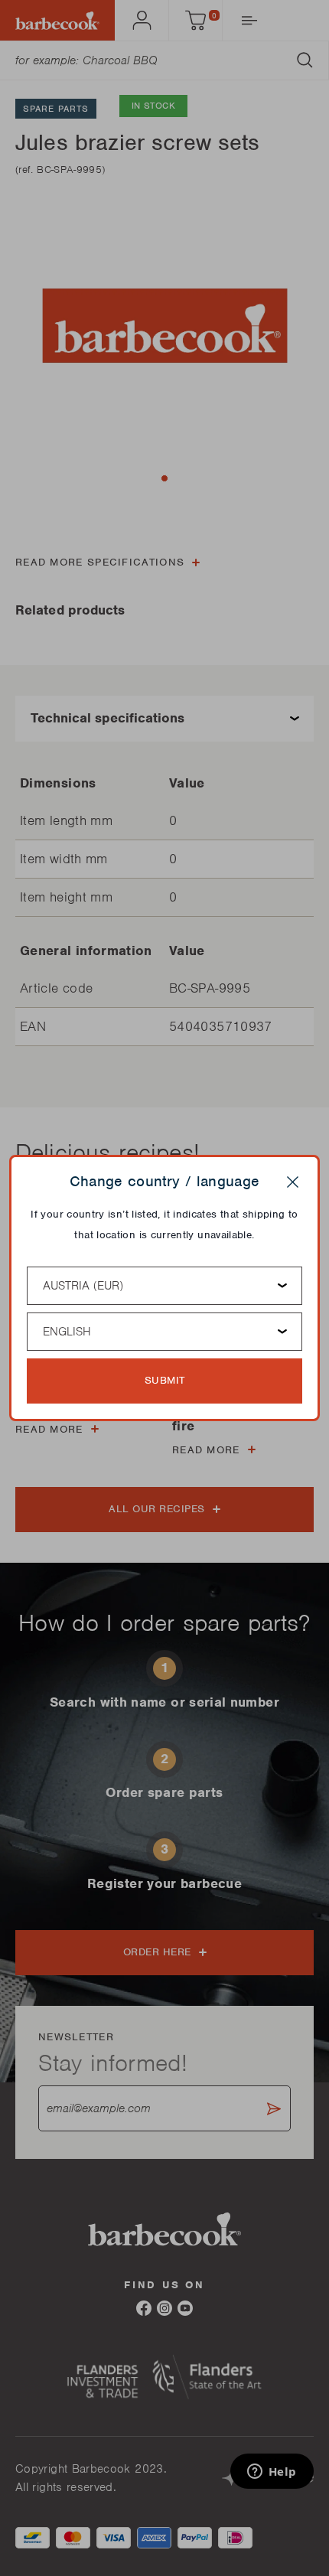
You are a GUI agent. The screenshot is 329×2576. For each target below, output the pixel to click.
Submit (165, 1380)
